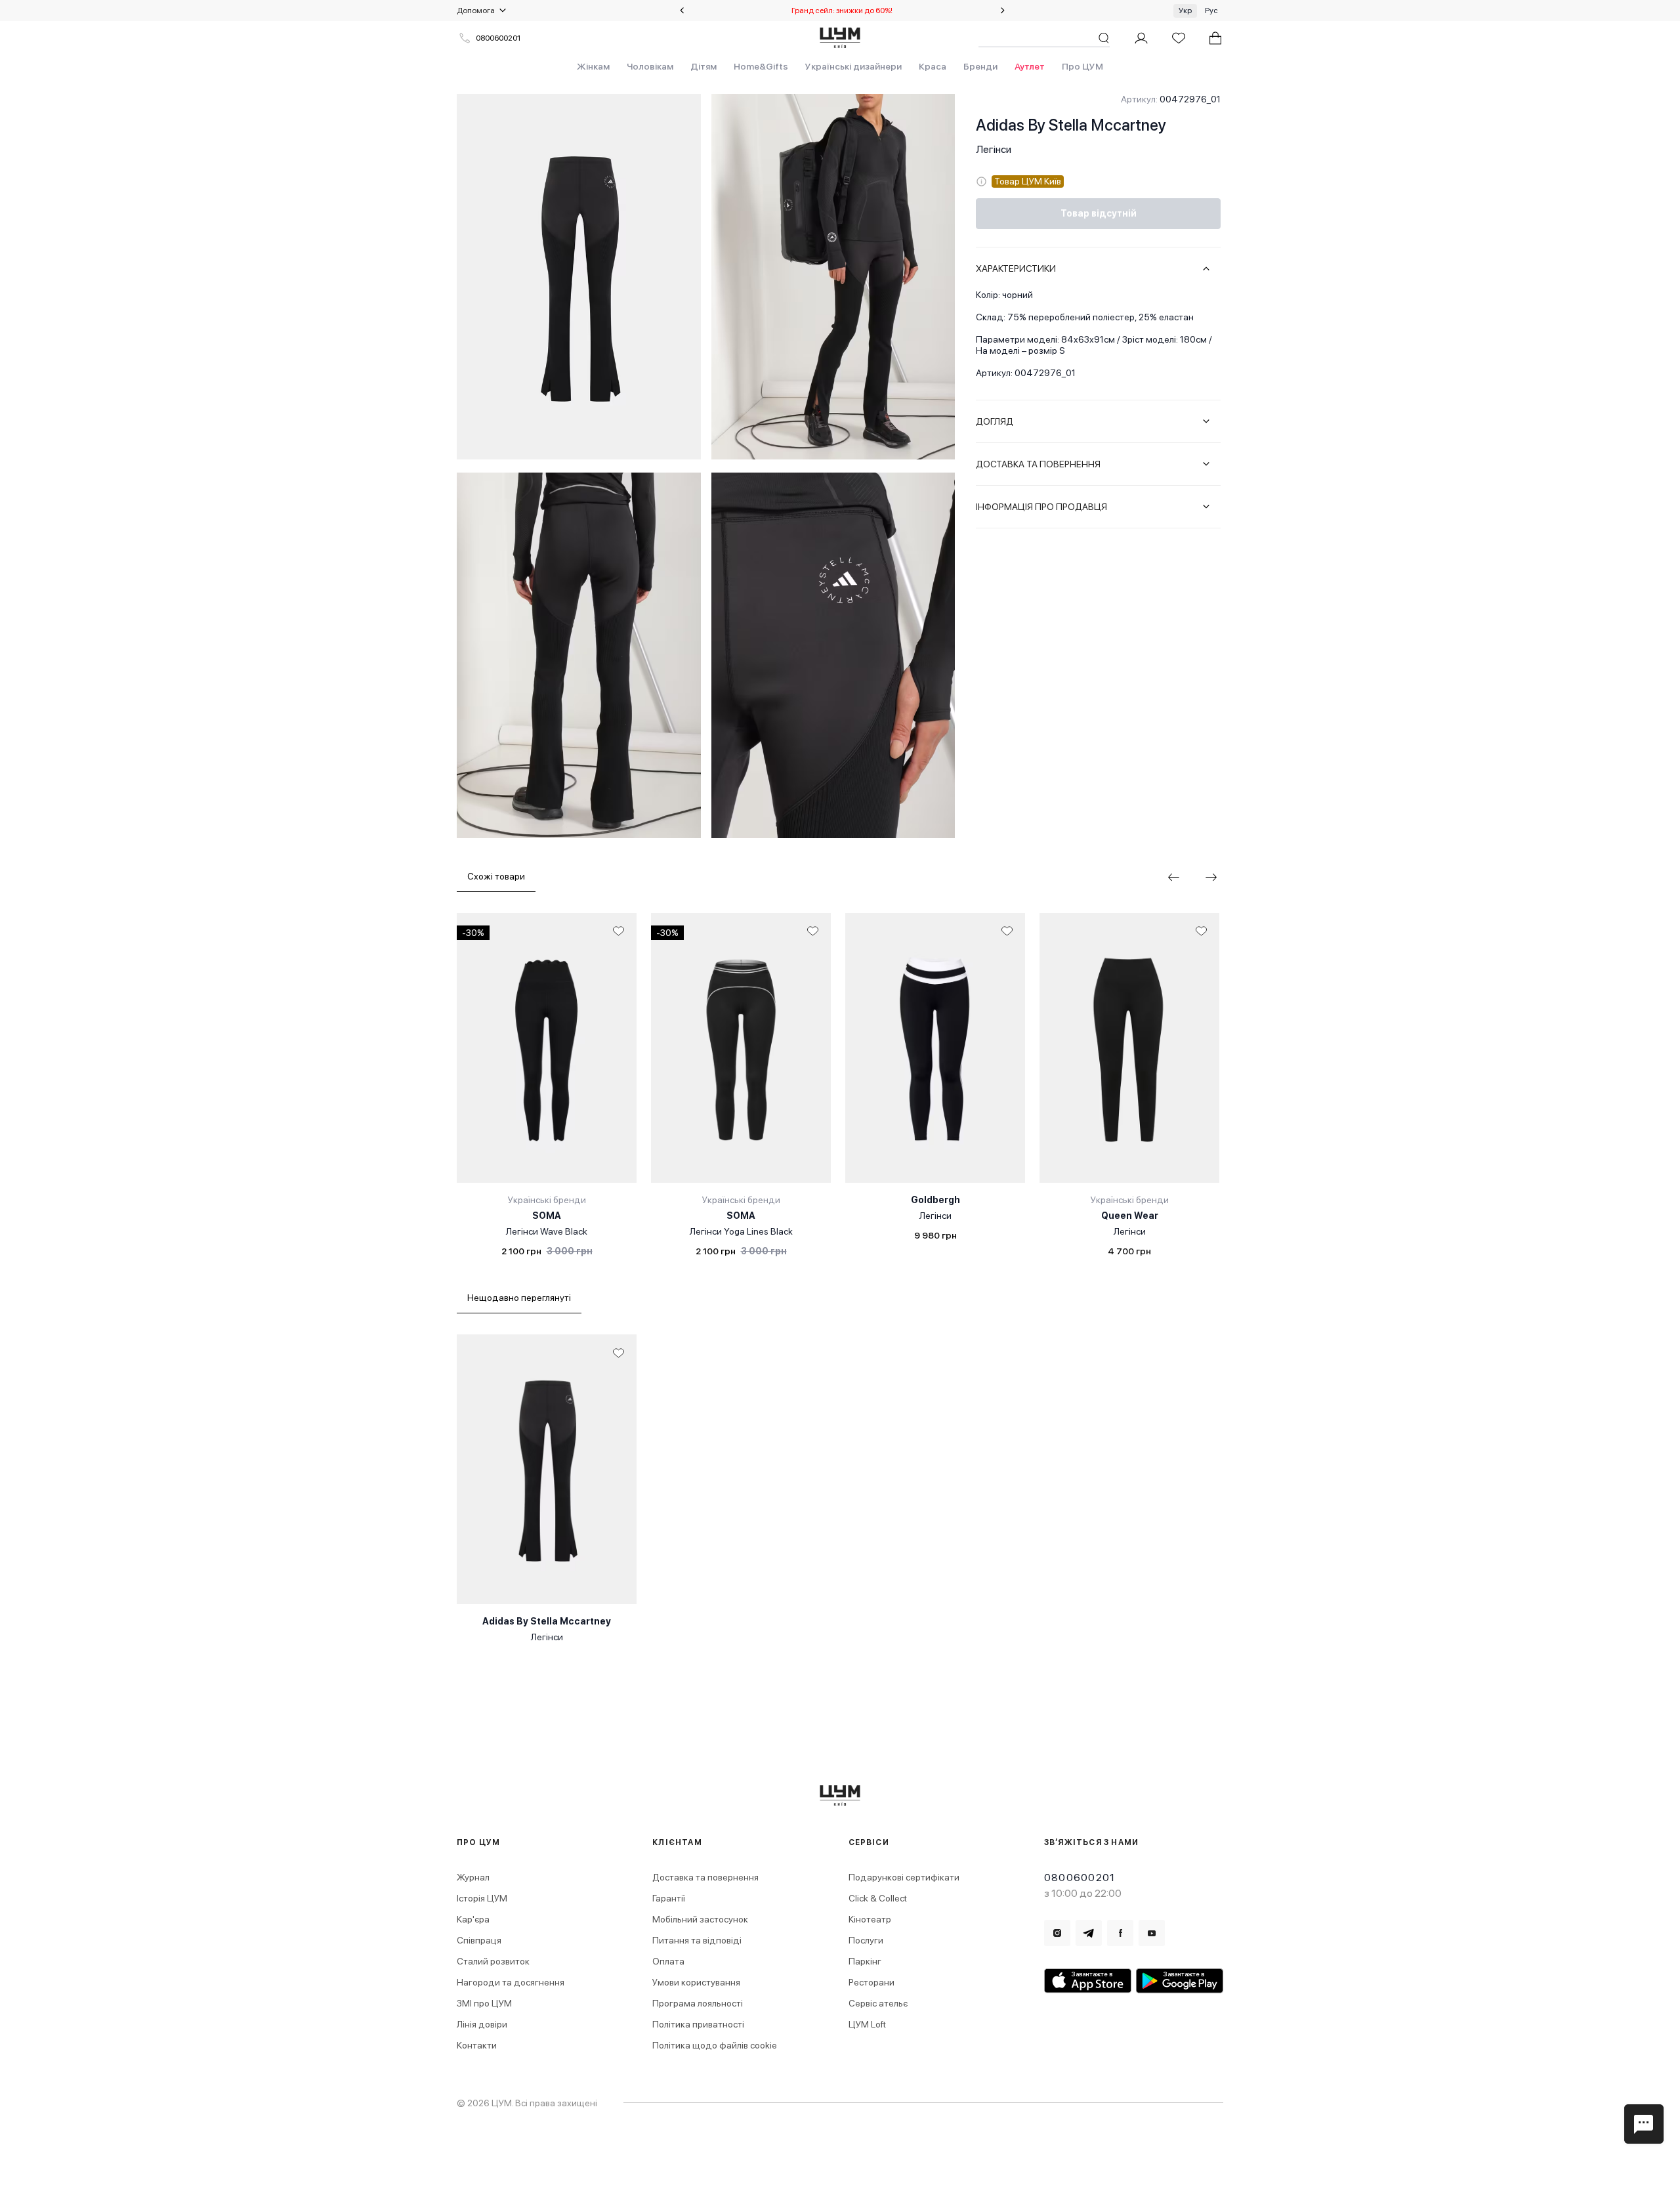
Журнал (473, 1877)
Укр (1185, 11)
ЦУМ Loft (867, 2024)
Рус (1211, 11)
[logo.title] (840, 1795)
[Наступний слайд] (1003, 11)
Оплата (668, 1961)
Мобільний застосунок (700, 1919)
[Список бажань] (1179, 38)
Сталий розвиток (493, 1961)
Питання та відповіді (697, 1940)
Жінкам (593, 66)
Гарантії (669, 1898)
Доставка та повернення (705, 1877)
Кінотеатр (870, 1919)
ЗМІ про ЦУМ (484, 2003)
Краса (933, 66)
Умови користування (696, 1982)
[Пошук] (1104, 38)
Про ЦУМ (1082, 66)
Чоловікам (650, 66)
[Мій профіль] (1141, 38)
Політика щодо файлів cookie (715, 2045)
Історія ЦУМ (482, 1898)
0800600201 (498, 38)
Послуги (866, 1940)
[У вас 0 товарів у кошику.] (1215, 38)
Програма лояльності (698, 2003)
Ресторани (871, 1982)
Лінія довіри (482, 2024)
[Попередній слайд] (682, 11)
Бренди (980, 66)
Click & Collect (878, 1898)
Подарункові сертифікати (904, 1877)
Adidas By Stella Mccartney (1071, 125)
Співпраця (479, 1940)
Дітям (703, 66)
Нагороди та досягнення (511, 1982)
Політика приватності (698, 2024)
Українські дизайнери (853, 66)
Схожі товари (496, 876)
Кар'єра (473, 1919)
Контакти (477, 2045)
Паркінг (865, 1961)
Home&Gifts (761, 66)
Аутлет (1030, 66)
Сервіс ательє (878, 2003)
